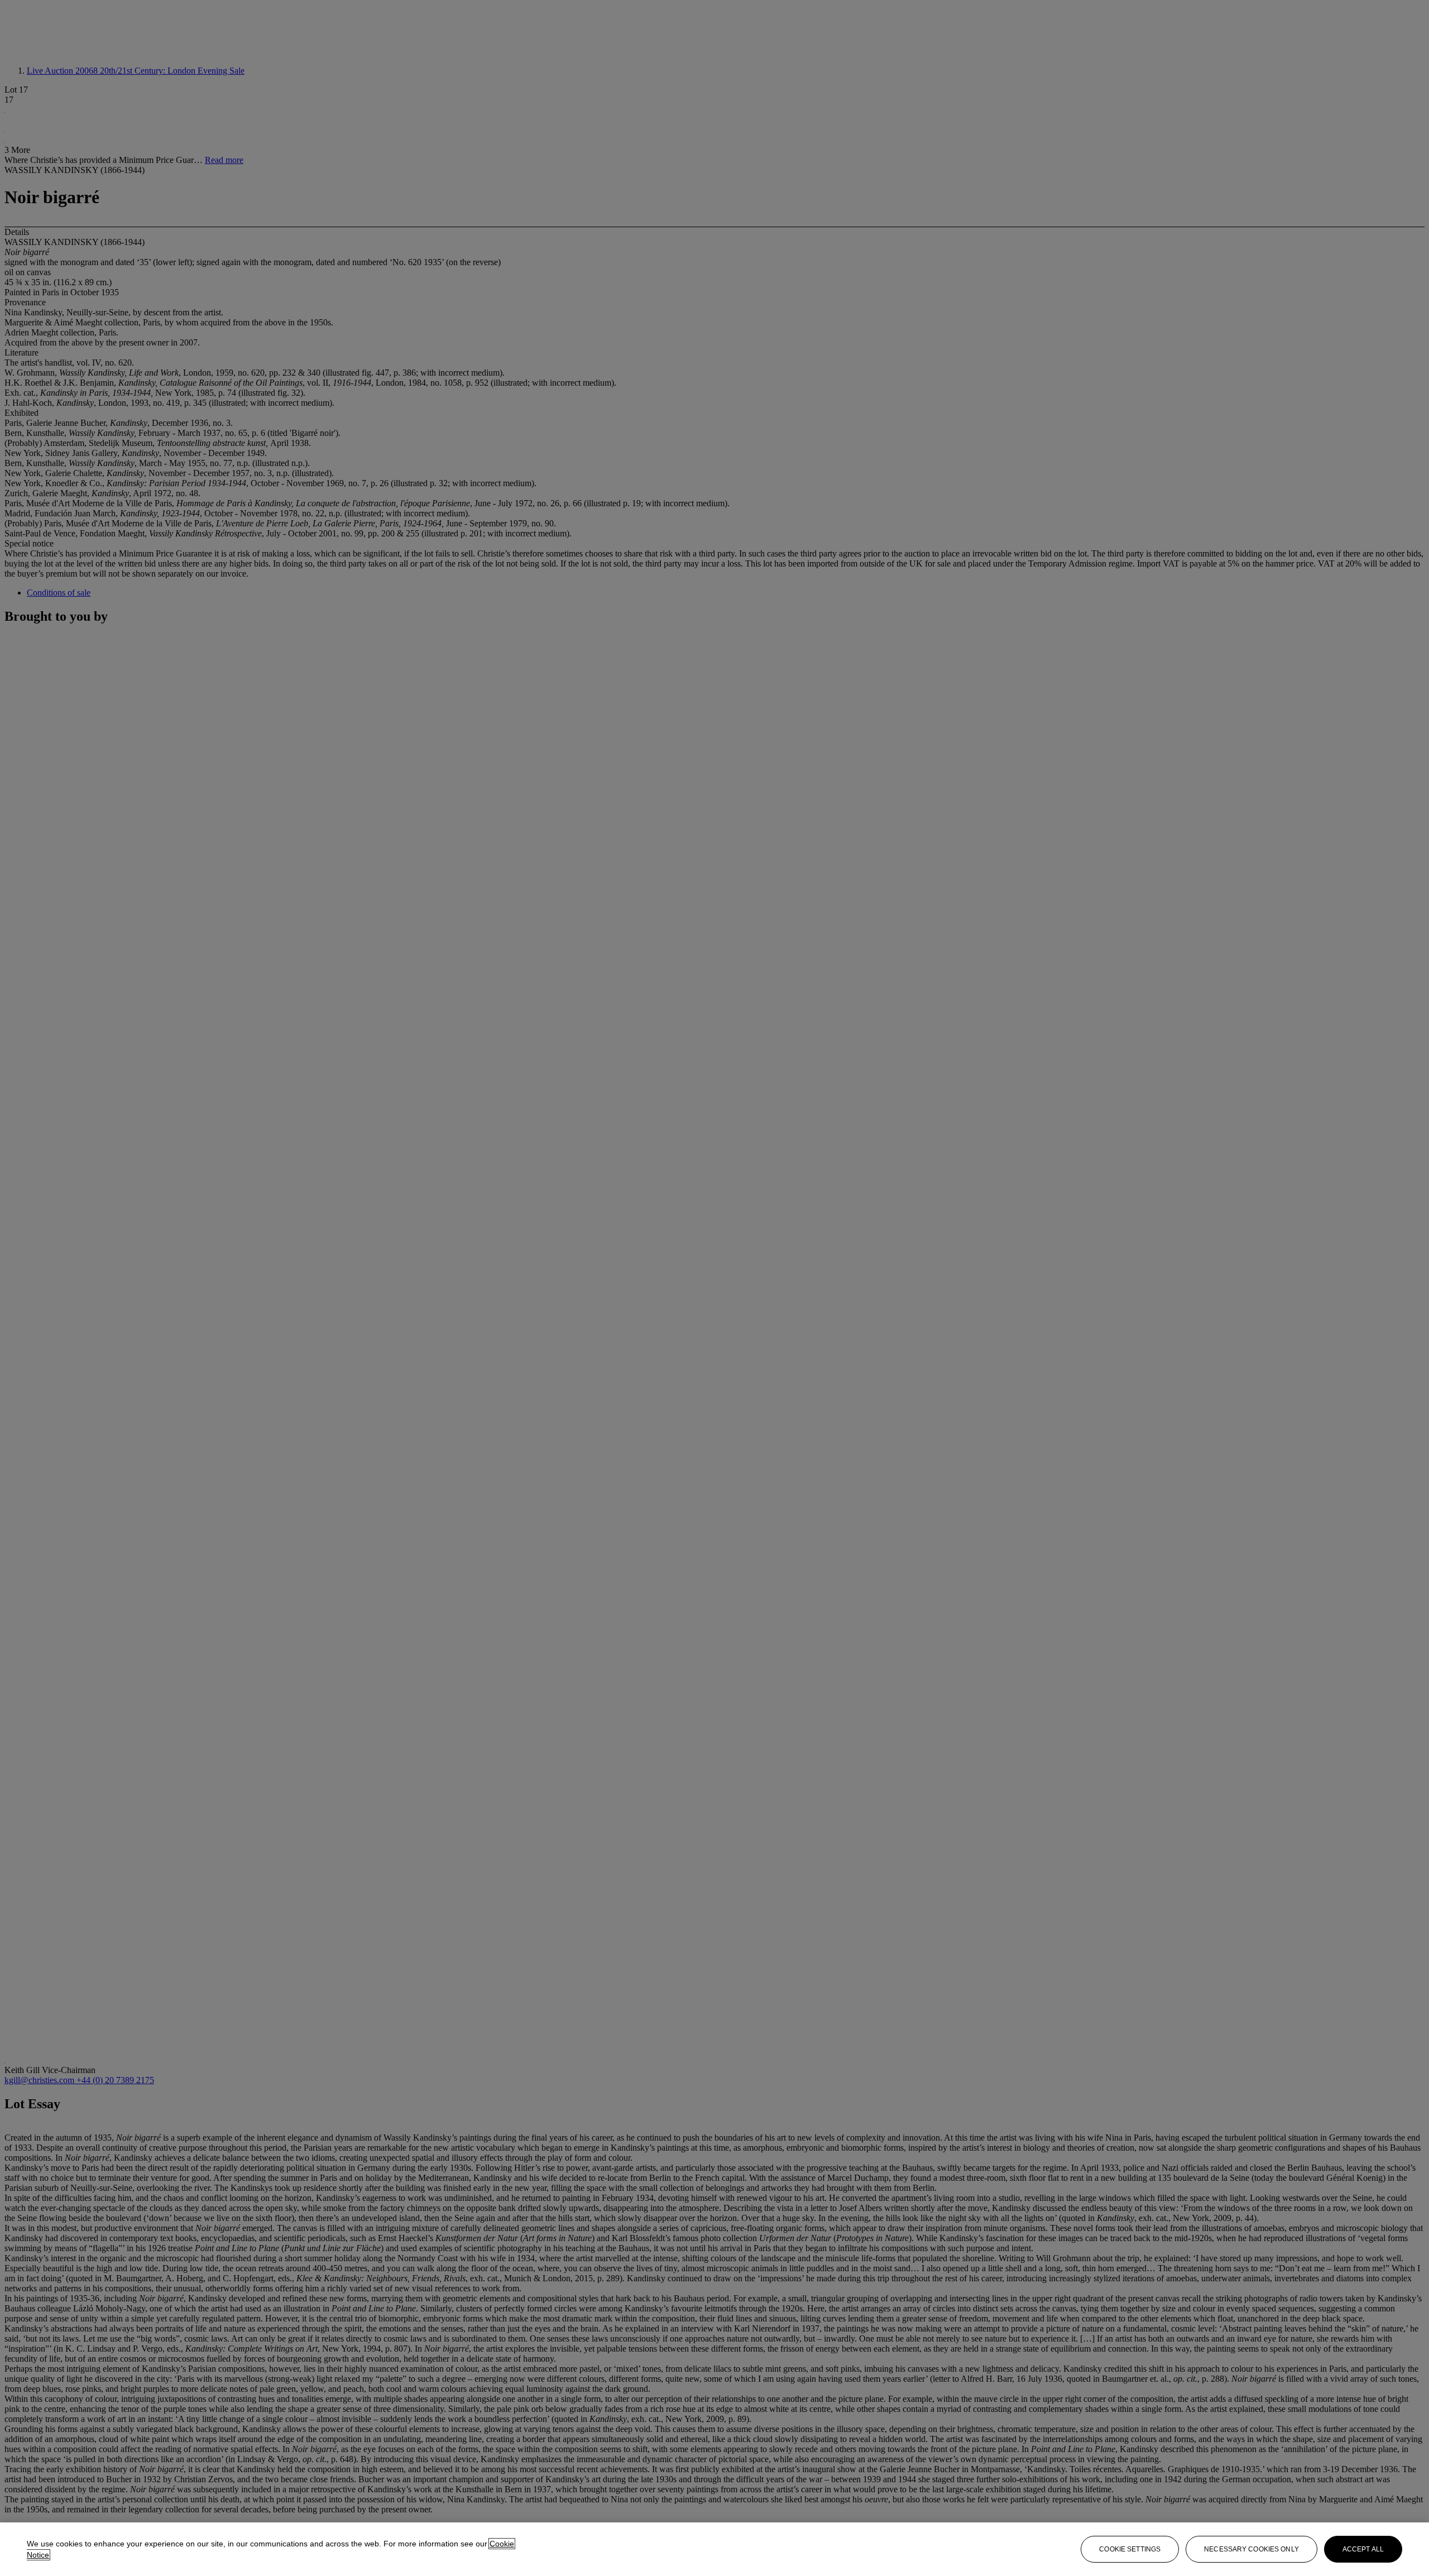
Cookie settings (1130, 2549)
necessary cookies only (1251, 2549)
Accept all (1363, 2549)
